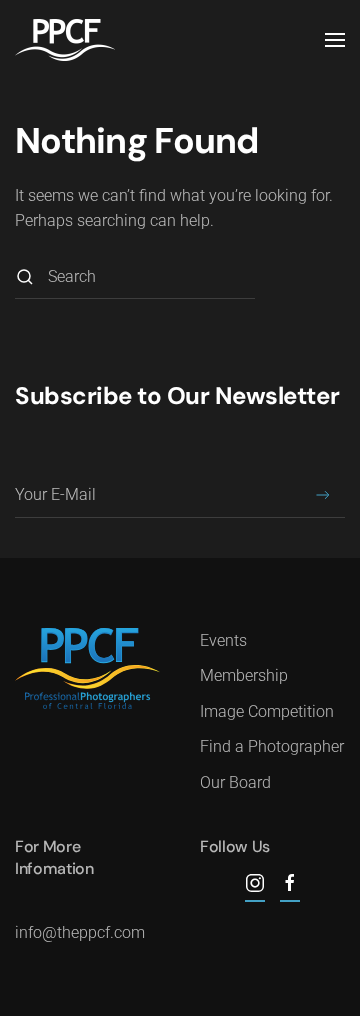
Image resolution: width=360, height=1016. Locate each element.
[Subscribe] (322, 495)
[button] (335, 40)
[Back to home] (65, 40)
